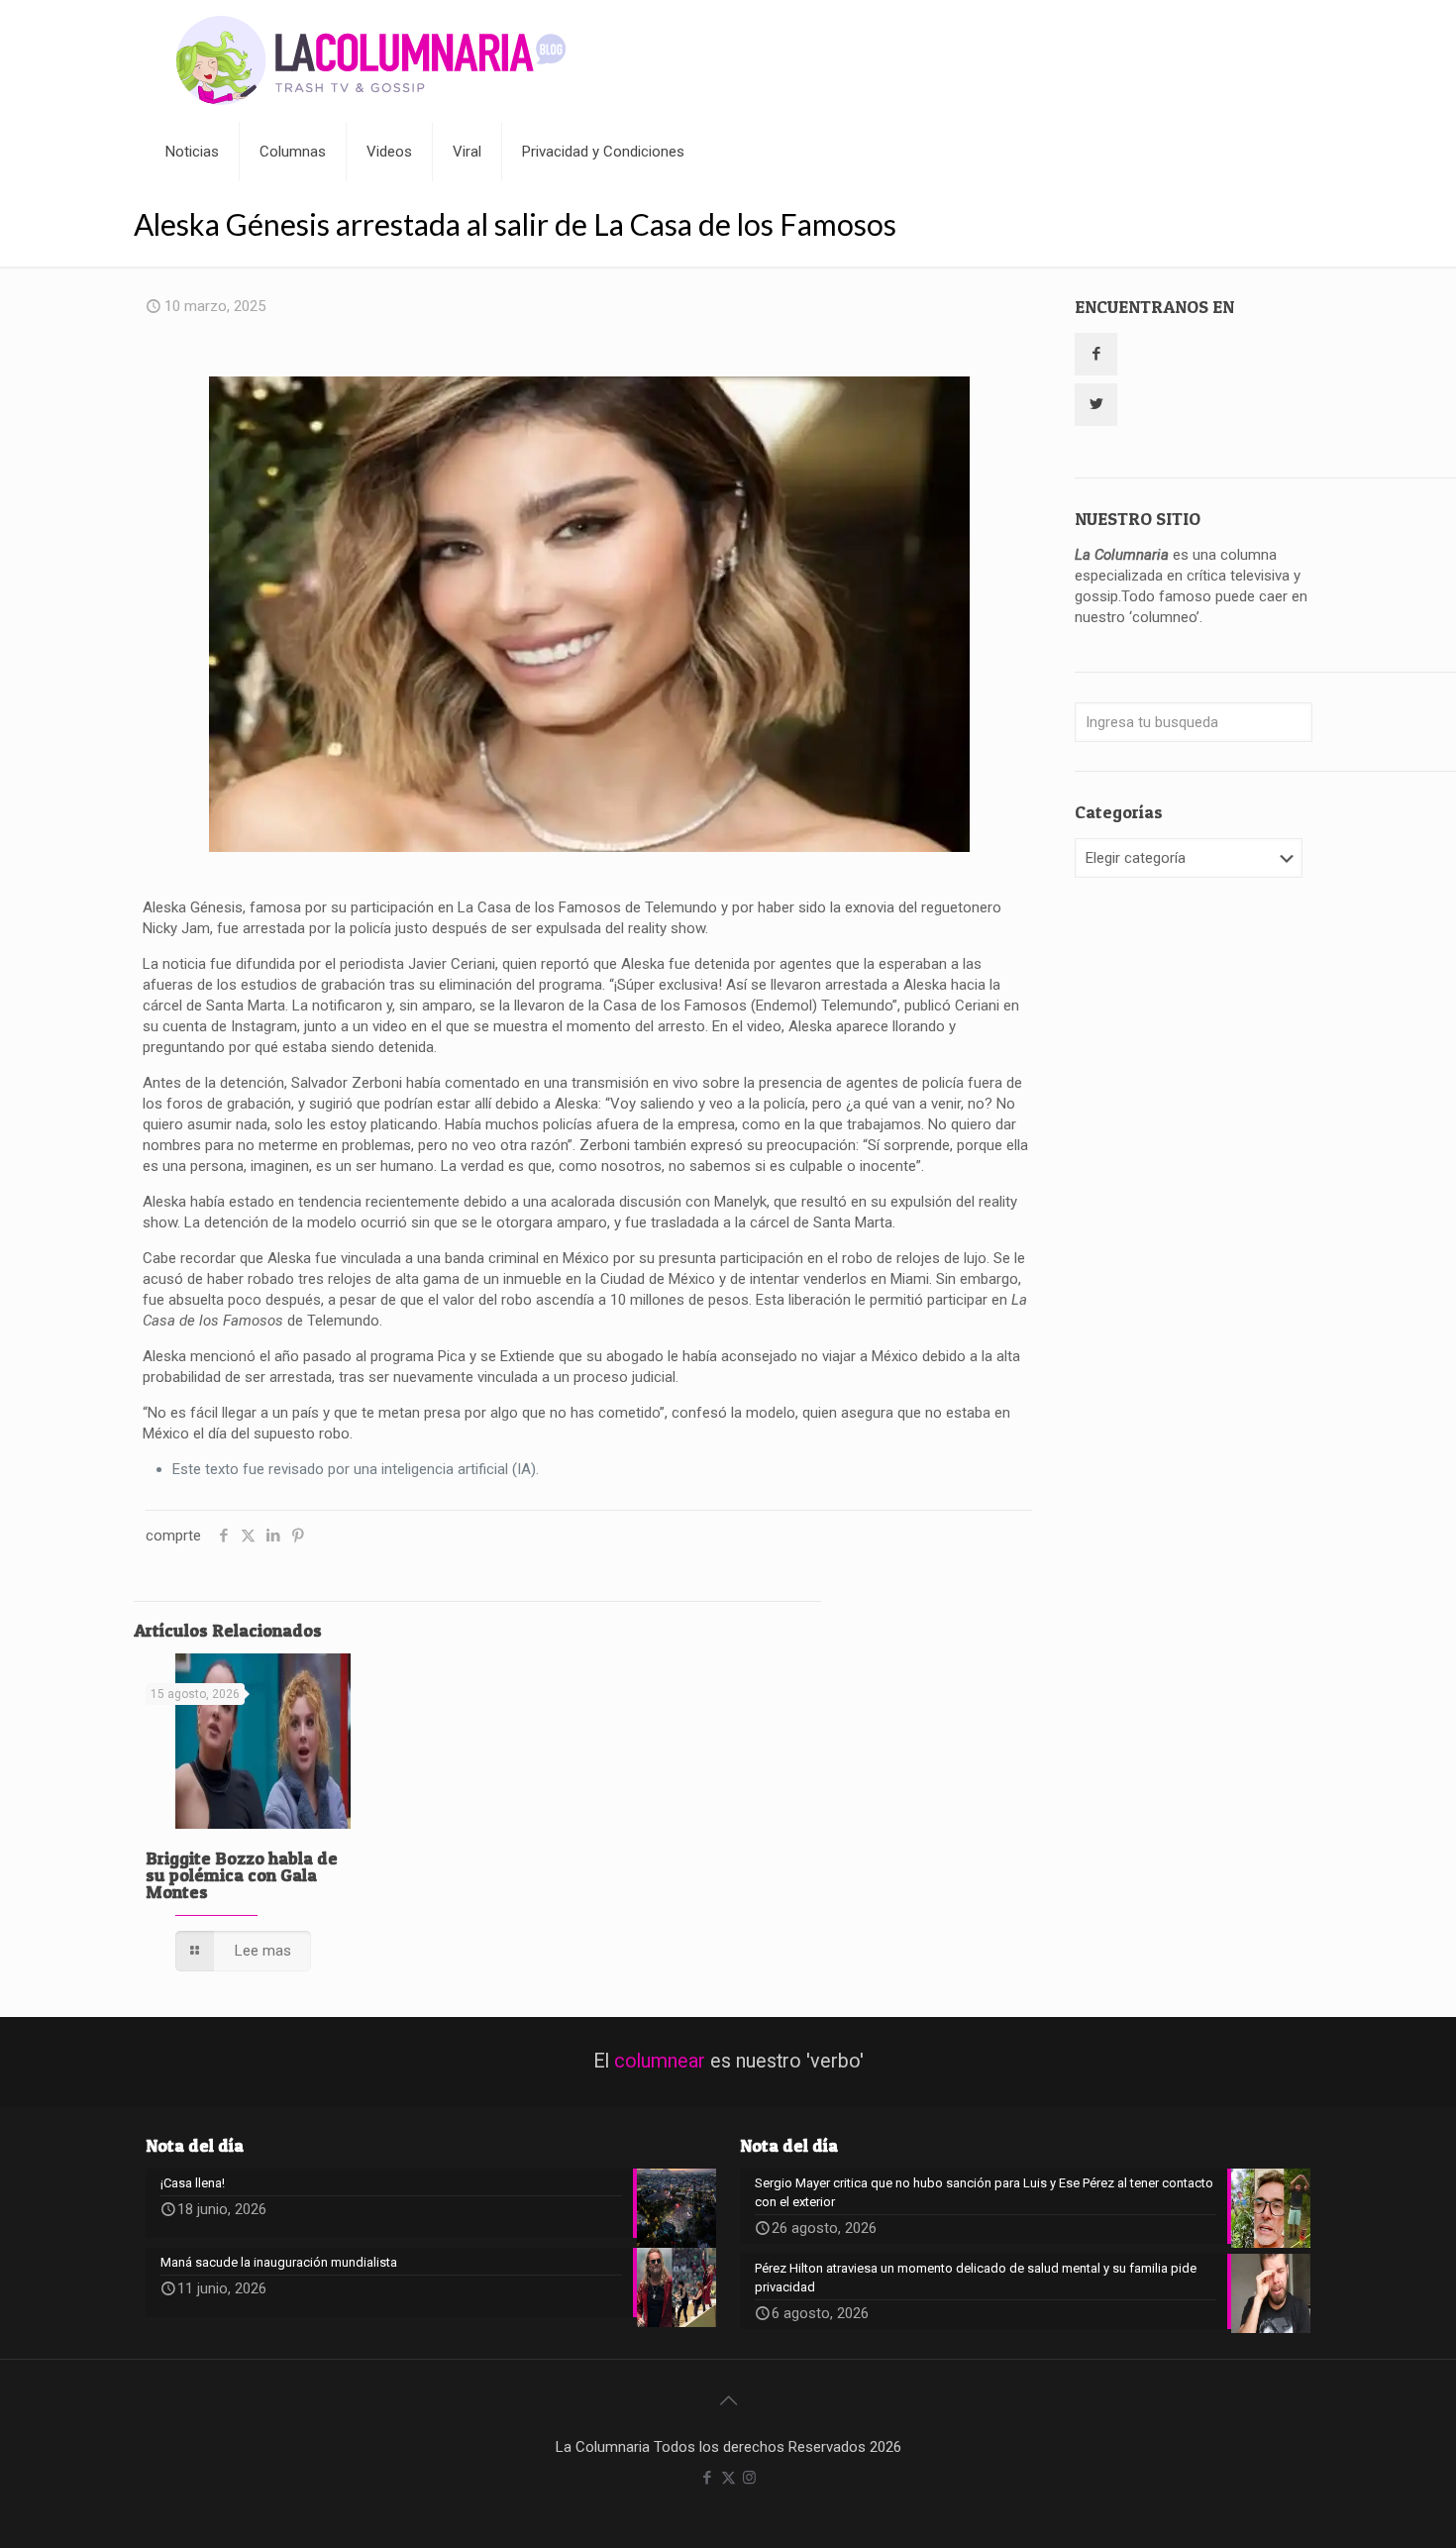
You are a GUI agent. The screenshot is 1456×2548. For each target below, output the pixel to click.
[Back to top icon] (728, 2400)
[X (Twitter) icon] (728, 2478)
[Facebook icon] (708, 2478)
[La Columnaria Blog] (371, 61)
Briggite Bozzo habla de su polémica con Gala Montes (242, 1875)
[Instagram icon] (749, 2478)
